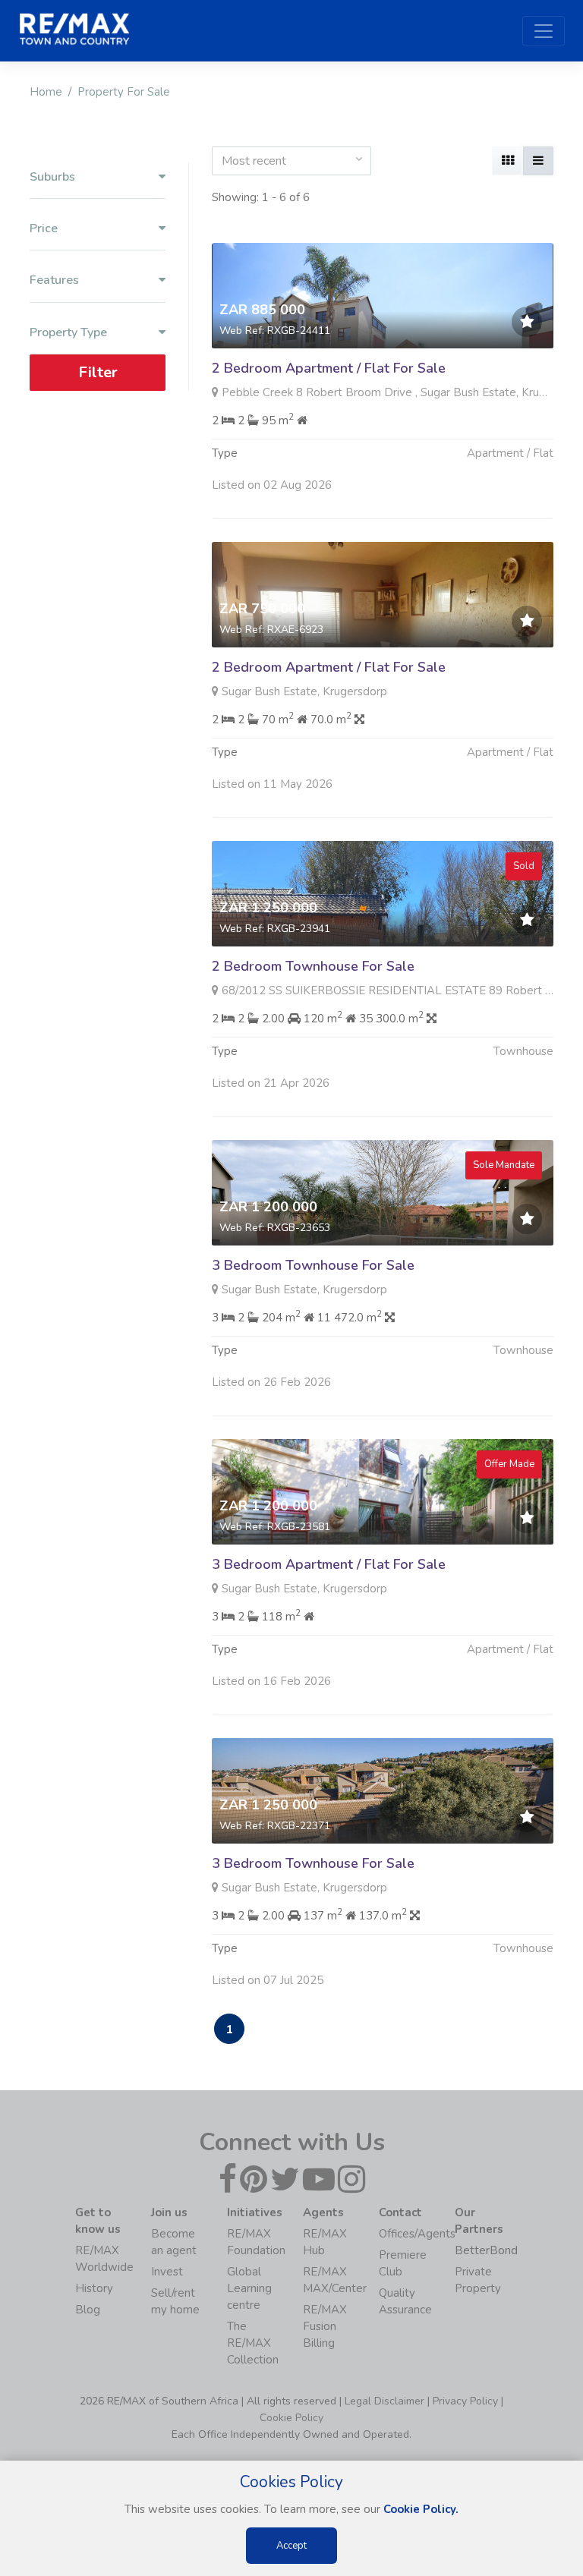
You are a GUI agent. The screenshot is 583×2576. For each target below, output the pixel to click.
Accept (291, 2546)
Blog (88, 2310)
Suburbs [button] (52, 177)
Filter (98, 372)
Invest (167, 2272)
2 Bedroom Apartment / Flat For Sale (329, 368)
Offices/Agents (417, 2234)
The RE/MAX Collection (253, 2343)
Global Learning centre (249, 2288)
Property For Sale (124, 92)
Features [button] (54, 280)
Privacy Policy (465, 2401)
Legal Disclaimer (384, 2401)
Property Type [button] (68, 333)
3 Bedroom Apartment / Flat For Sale (329, 1564)
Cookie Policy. (421, 2509)
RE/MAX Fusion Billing (325, 2326)
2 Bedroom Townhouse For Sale (313, 966)
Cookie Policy (291, 2418)
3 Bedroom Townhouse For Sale (313, 1265)
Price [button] (44, 229)
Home (46, 92)
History (94, 2288)
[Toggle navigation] (544, 31)
